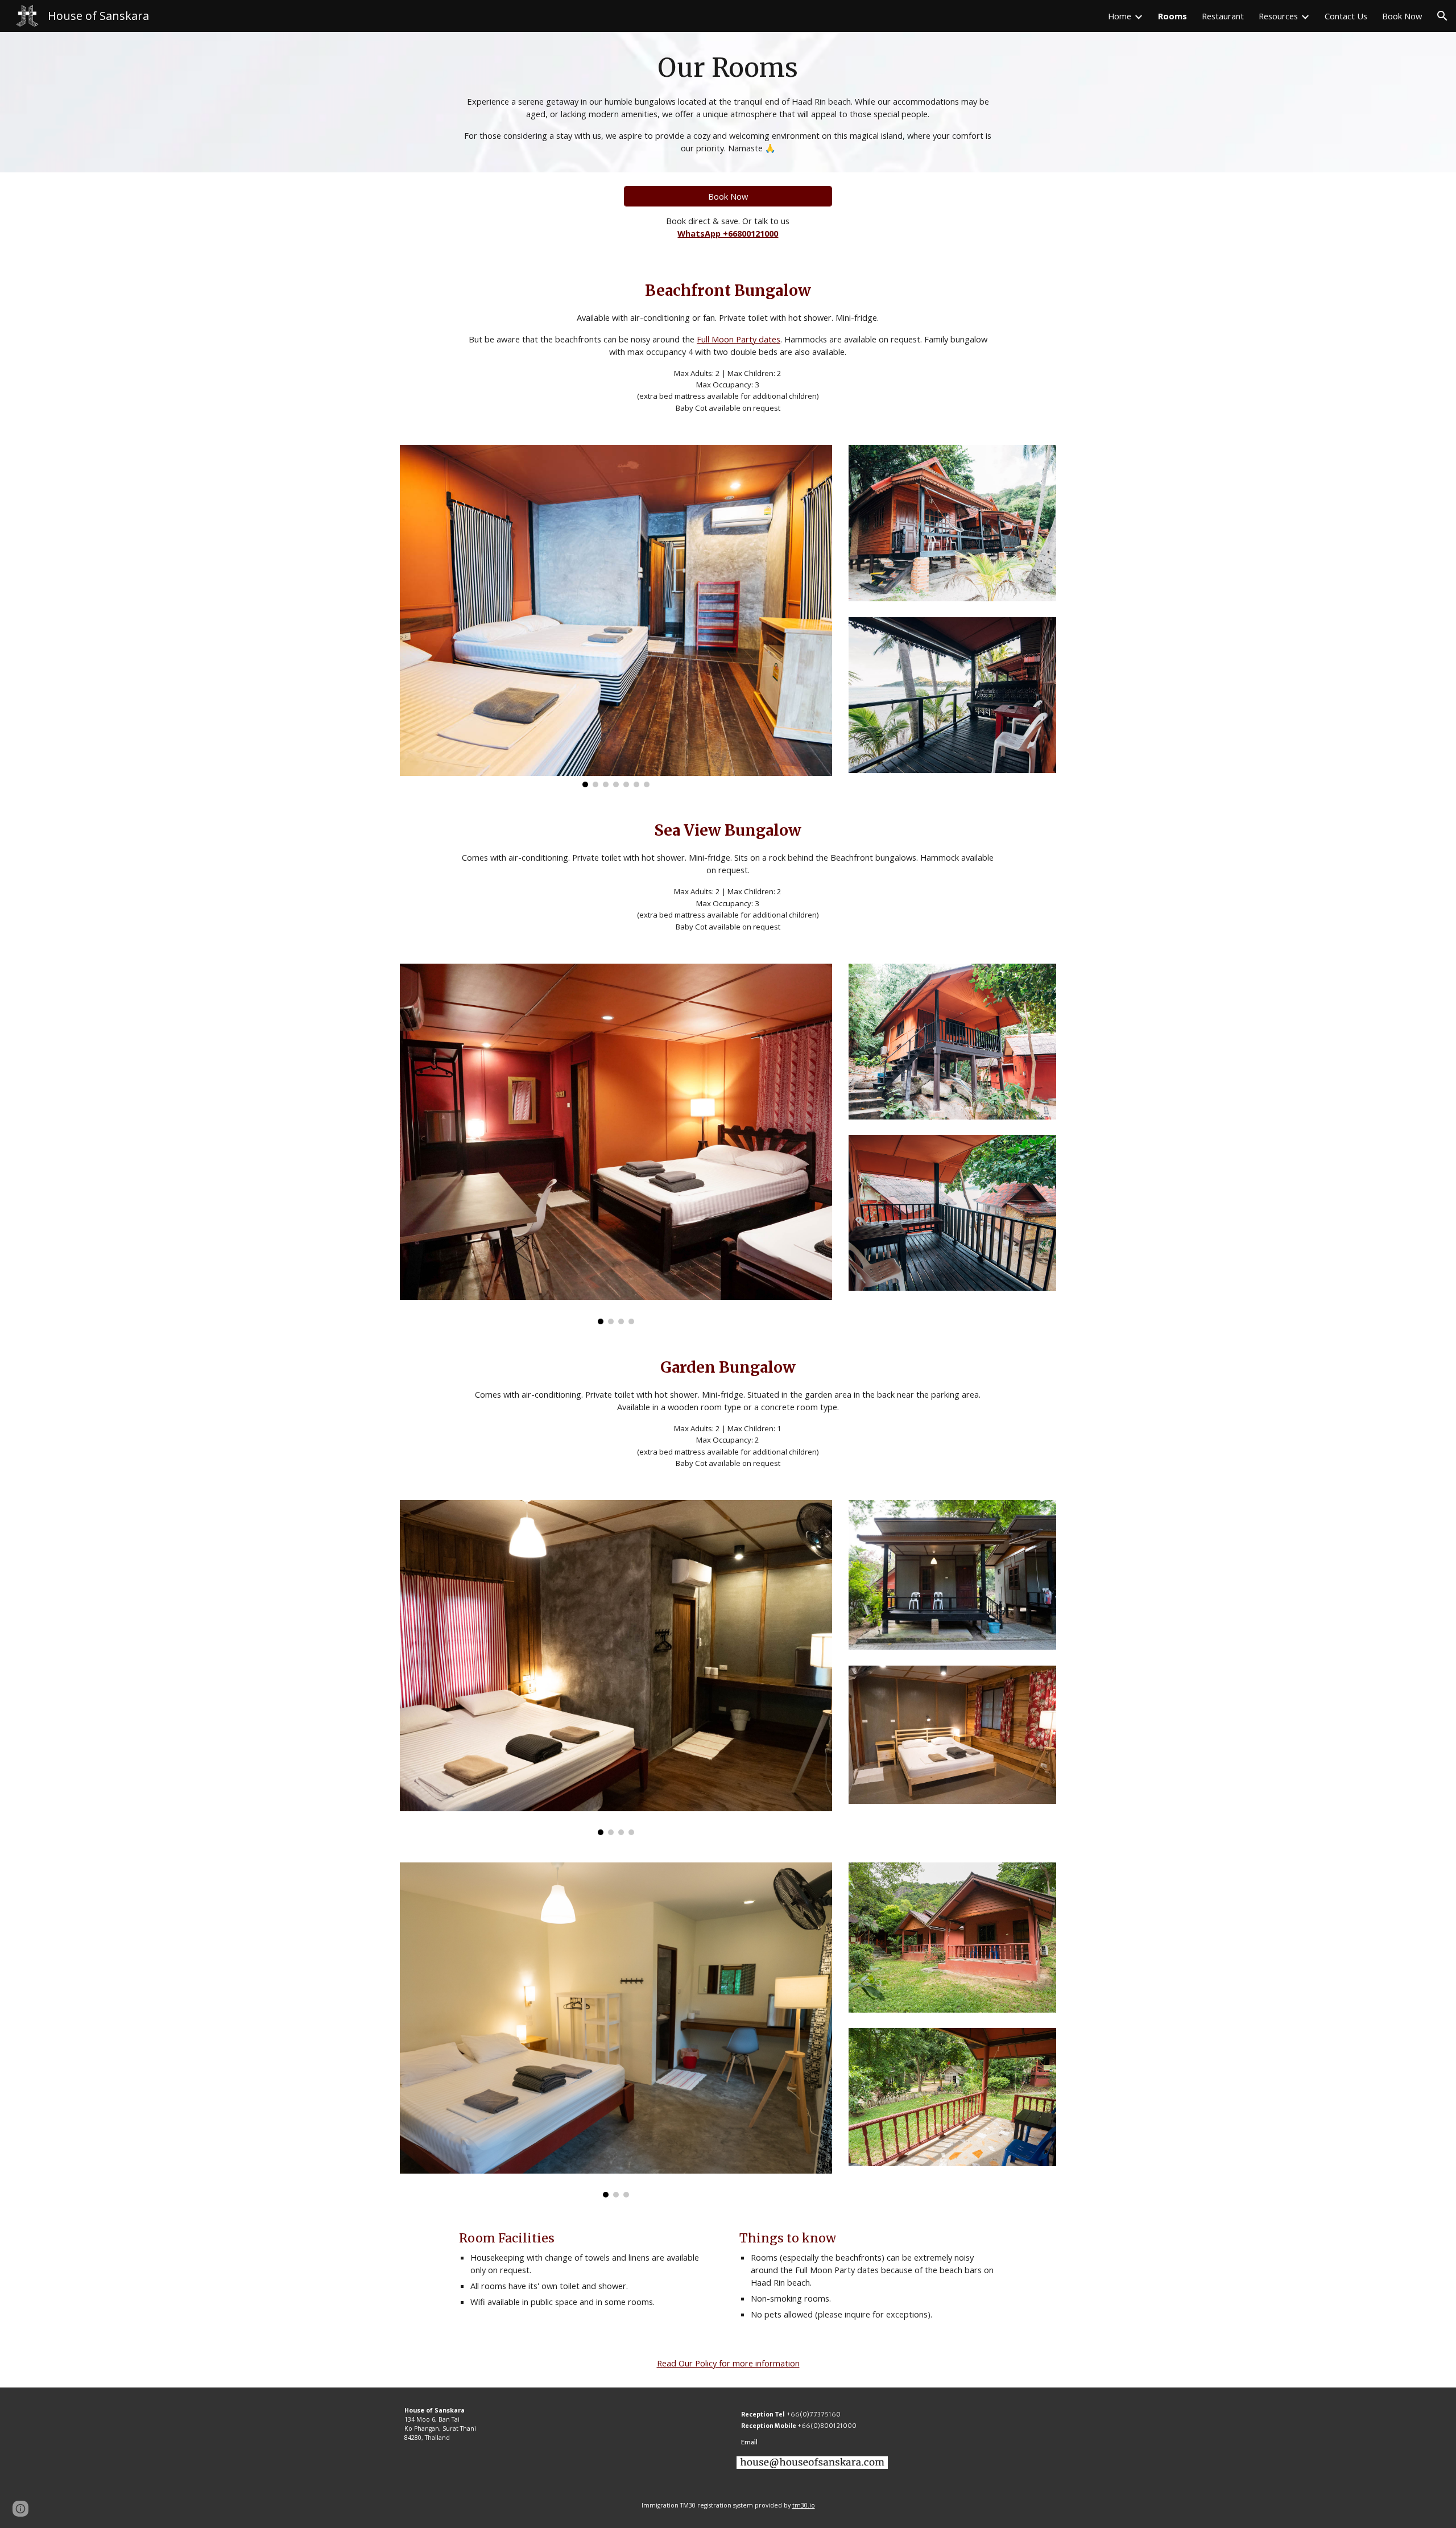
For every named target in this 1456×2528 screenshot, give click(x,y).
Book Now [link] (1402, 16)
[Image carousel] (616, 616)
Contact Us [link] (1346, 16)
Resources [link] (1278, 16)
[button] (1442, 16)
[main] (728, 102)
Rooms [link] (1172, 16)
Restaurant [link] (1223, 16)
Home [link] (1120, 16)
